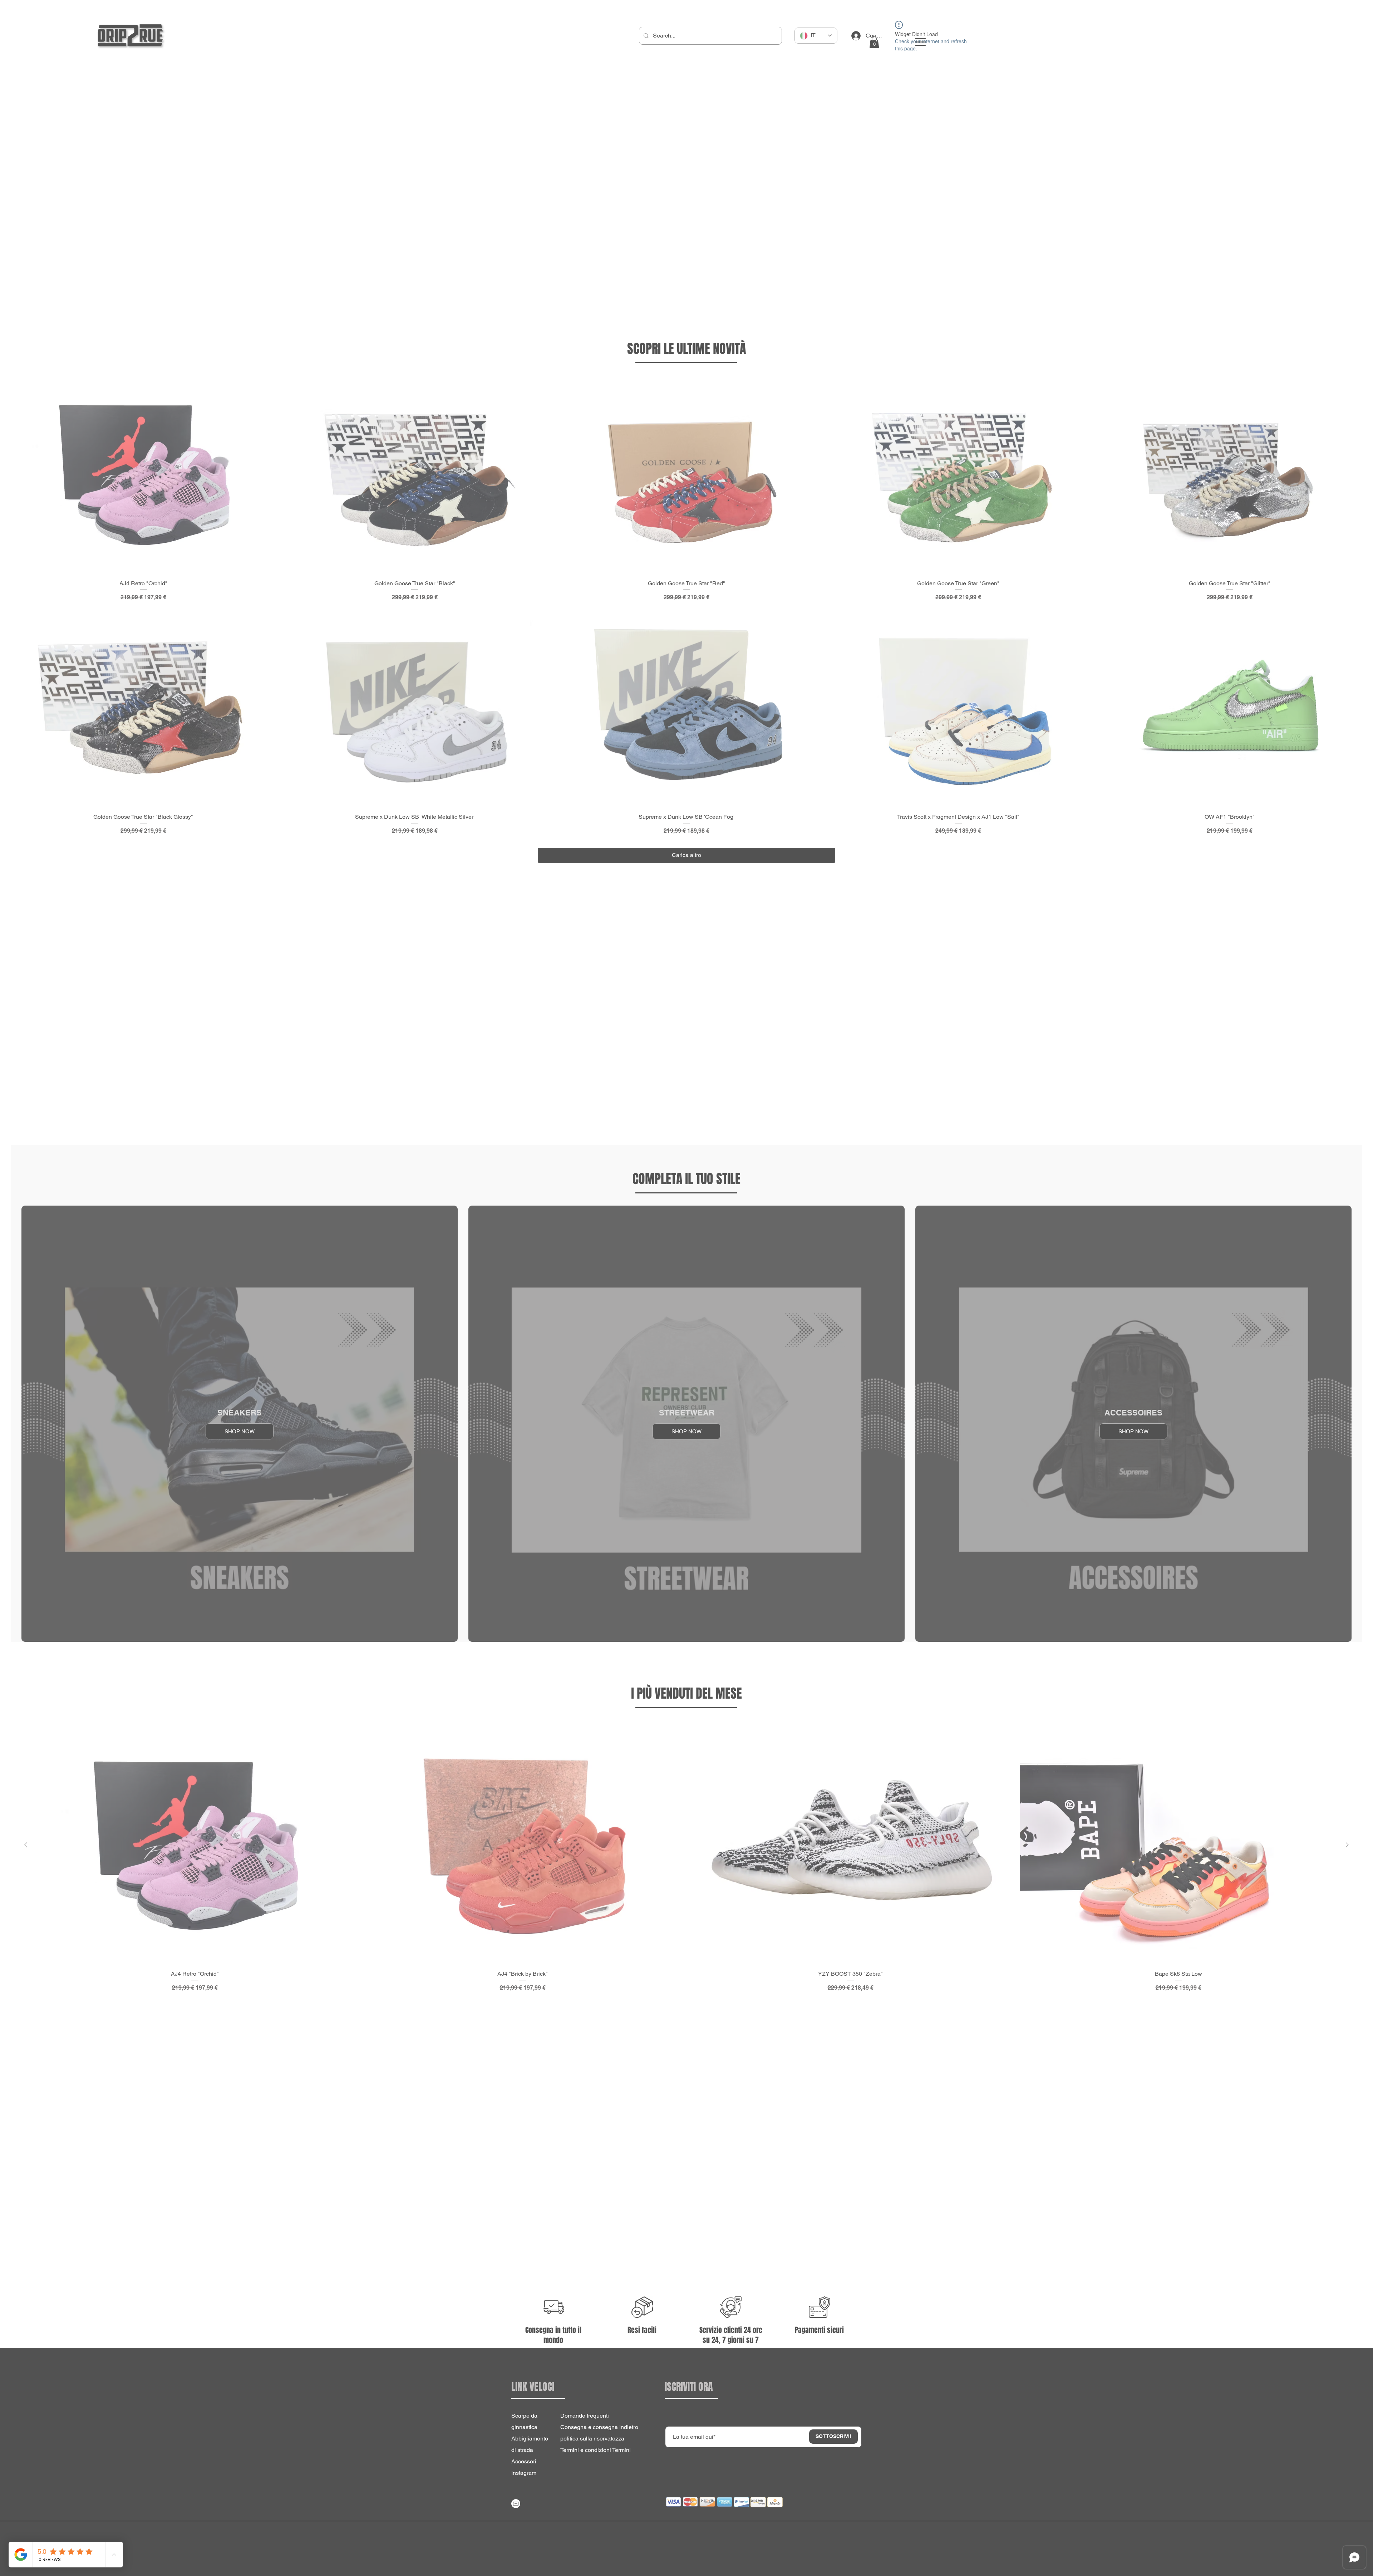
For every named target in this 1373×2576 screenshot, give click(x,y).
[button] (722, 2556)
